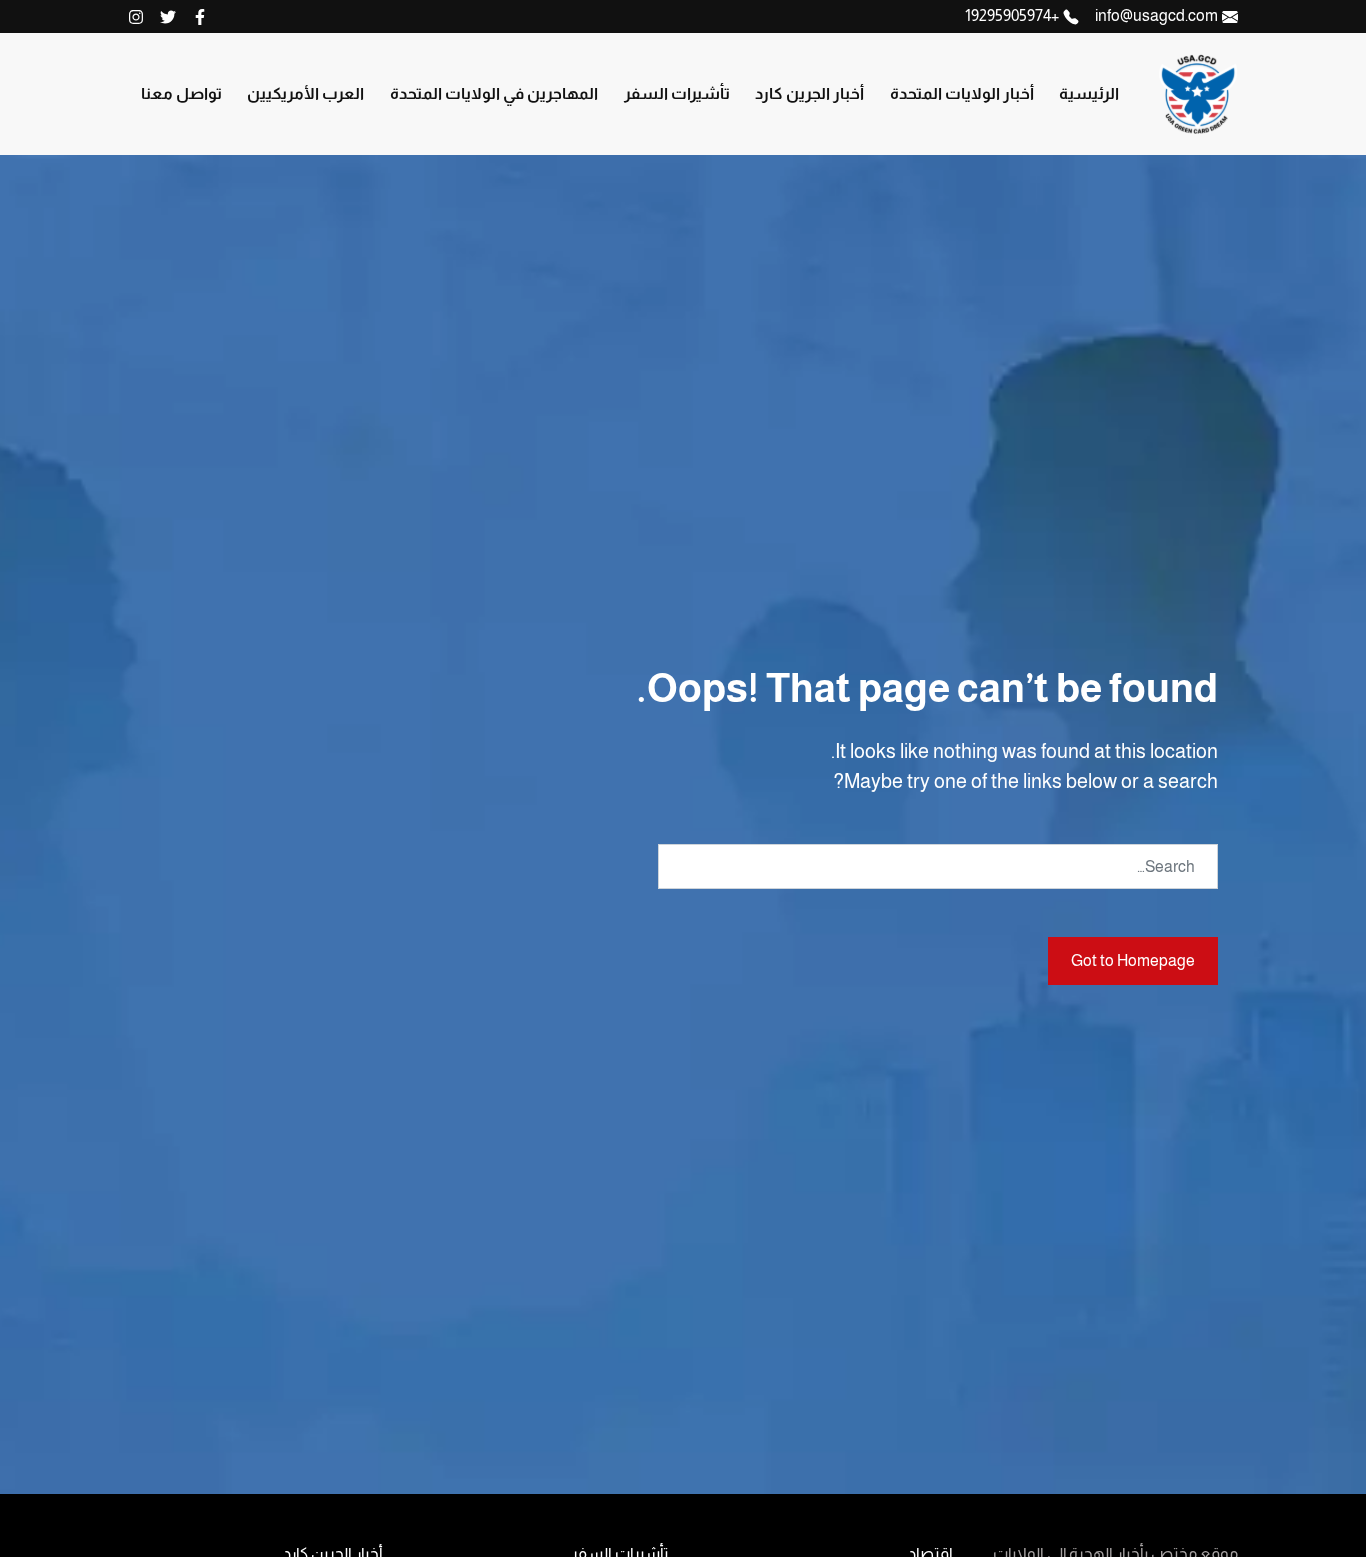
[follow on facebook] (200, 16)
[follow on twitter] (168, 16)
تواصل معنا (181, 93)
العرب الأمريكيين (305, 93)
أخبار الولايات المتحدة (962, 93)
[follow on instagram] (136, 16)
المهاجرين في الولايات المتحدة (494, 93)
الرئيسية (1089, 93)
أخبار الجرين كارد (809, 93)
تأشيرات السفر (677, 93)
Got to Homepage (1133, 960)
